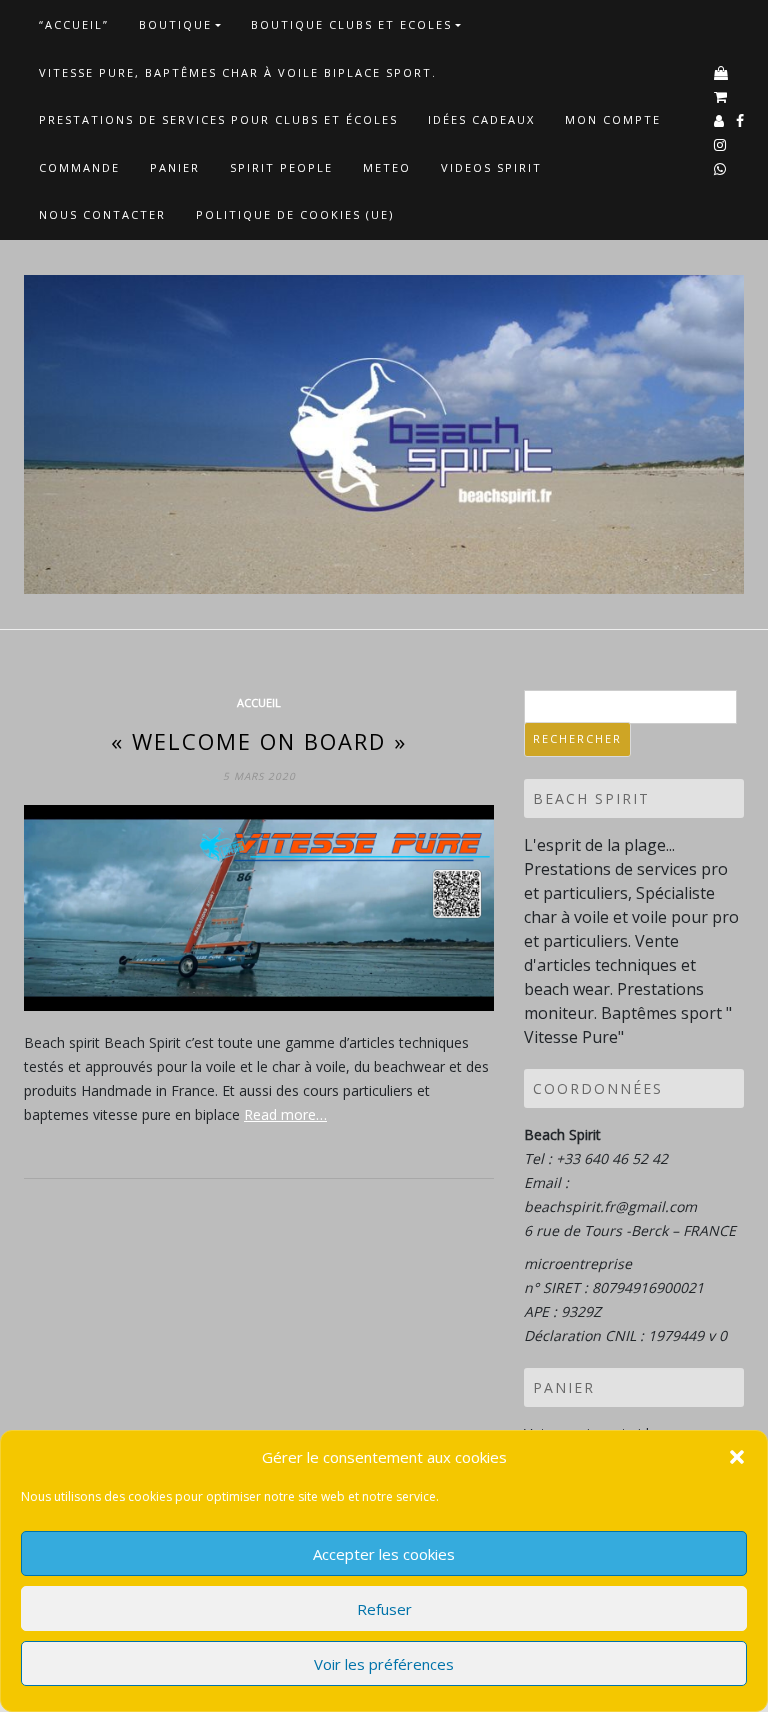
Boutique (175, 24)
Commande (79, 167)
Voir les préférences (384, 1664)
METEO (387, 167)
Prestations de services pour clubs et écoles (218, 119)
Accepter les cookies (384, 1554)
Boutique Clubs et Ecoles (351, 24)
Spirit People (281, 167)
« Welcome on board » (259, 741)
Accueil (259, 702)
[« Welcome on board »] (259, 908)
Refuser (384, 1609)
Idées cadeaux (481, 119)
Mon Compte (613, 119)
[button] (737, 1457)
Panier (175, 167)
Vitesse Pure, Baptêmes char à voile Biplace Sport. (238, 72)
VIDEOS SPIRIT (491, 167)
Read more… (285, 1114)
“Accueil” (74, 24)
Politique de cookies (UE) (295, 214)
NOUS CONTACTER (102, 214)
